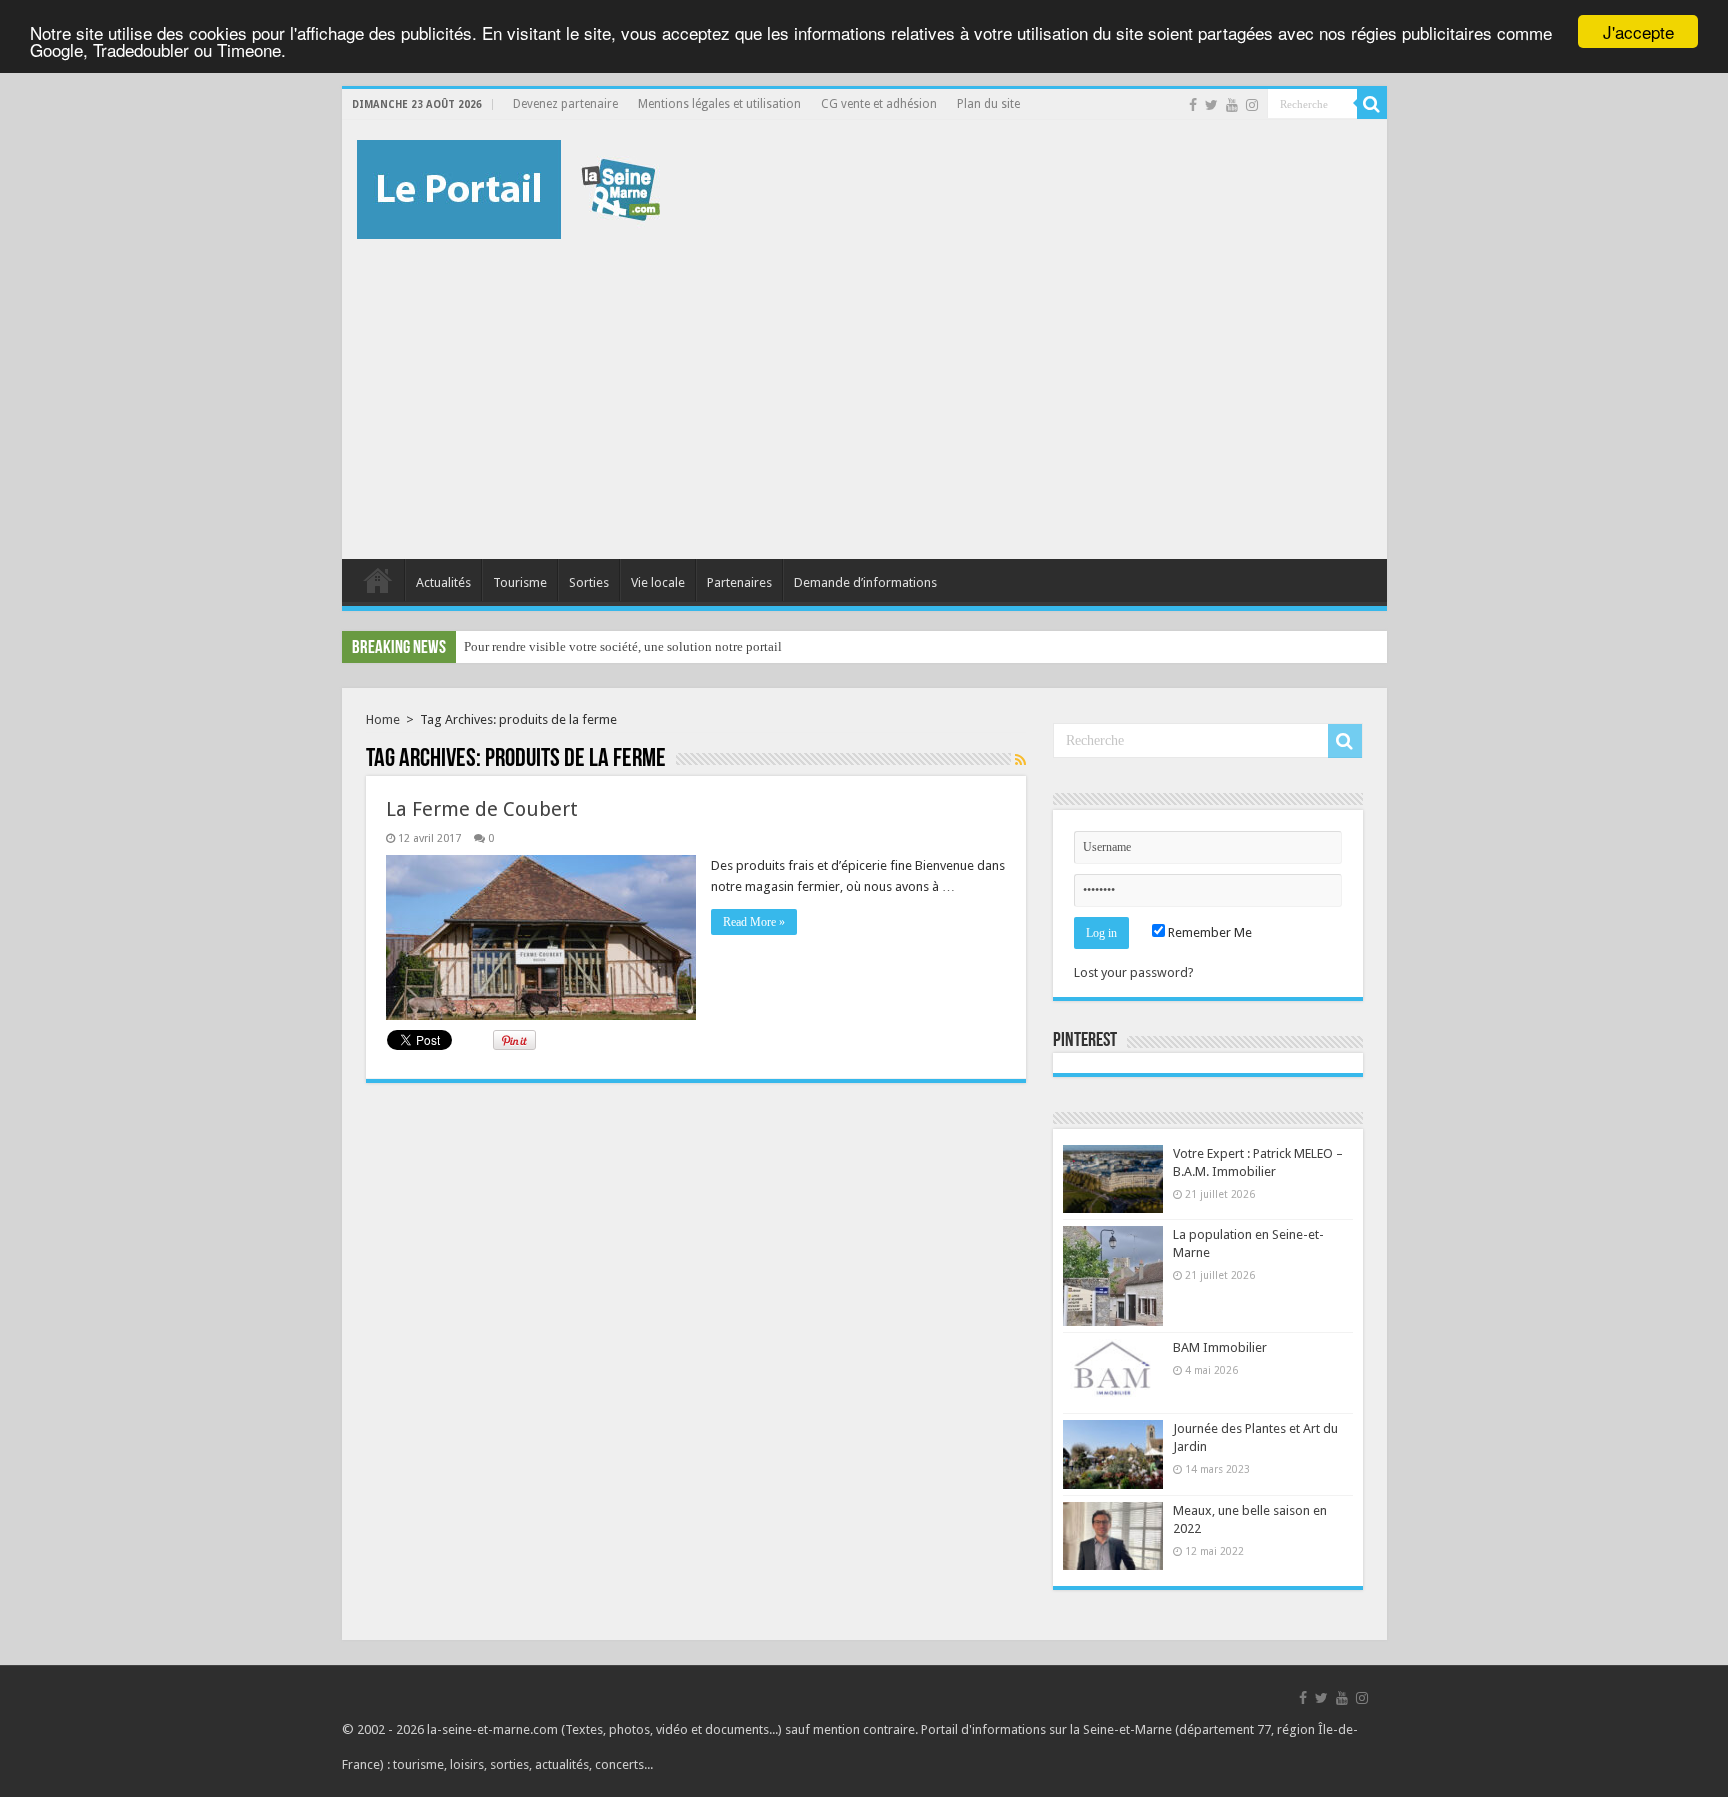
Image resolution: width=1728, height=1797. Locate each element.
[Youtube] (1232, 105)
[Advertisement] (864, 389)
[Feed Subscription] (1020, 760)
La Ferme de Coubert (482, 809)
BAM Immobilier (1220, 1347)
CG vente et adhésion (879, 104)
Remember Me (1208, 932)
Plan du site (988, 104)
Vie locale (658, 582)
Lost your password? (1134, 972)
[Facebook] (1193, 105)
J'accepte (1638, 31)
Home (383, 719)
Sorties (589, 582)
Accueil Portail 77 (378, 580)
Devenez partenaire (565, 104)
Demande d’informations (865, 582)
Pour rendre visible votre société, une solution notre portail (623, 646)
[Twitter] (1211, 105)
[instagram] (1252, 105)
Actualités (443, 582)
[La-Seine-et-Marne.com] (508, 186)
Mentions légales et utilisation (719, 104)
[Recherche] (1372, 104)
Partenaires (739, 582)
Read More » (754, 922)
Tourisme (520, 582)
